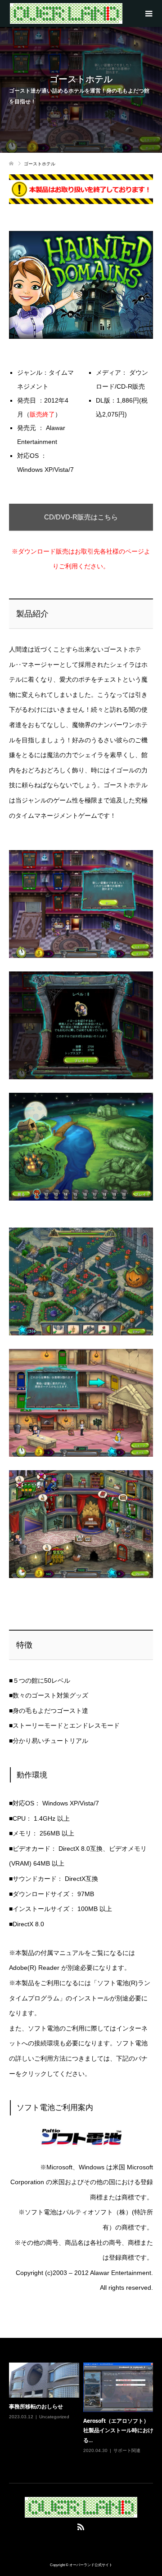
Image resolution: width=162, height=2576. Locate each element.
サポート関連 (127, 2450)
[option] (83, 2414)
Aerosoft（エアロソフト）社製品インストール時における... (118, 2430)
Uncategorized (54, 2417)
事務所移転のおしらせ (36, 2406)
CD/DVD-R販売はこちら (81, 517)
